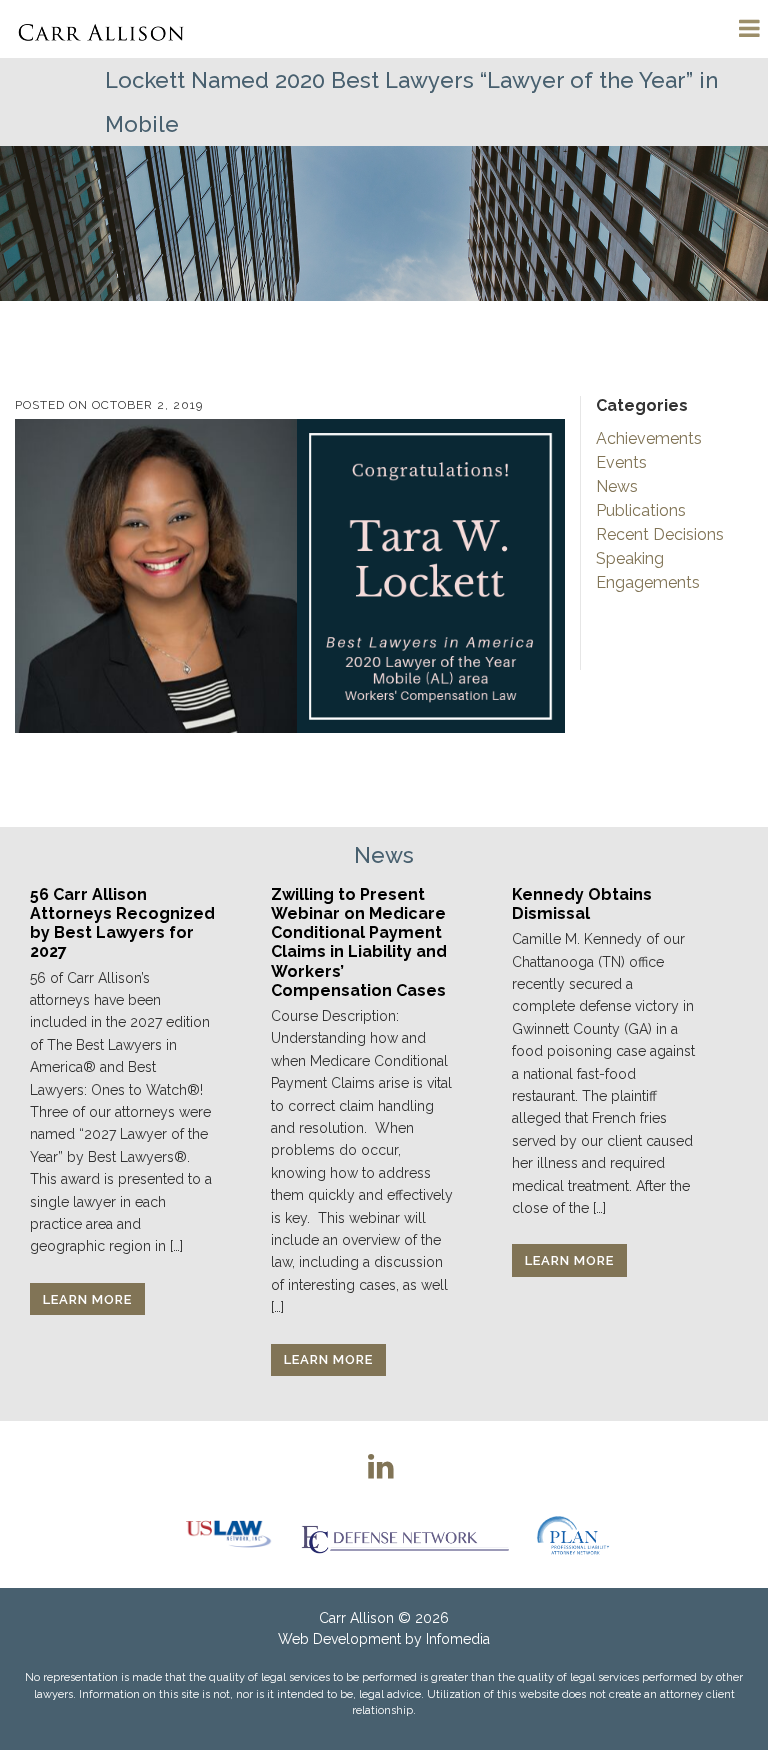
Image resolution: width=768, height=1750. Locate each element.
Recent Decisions (660, 534)
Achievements (649, 438)
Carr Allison (356, 1618)
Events (621, 462)
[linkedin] (381, 1466)
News (617, 486)
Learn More (87, 1299)
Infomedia (458, 1639)
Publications (641, 510)
